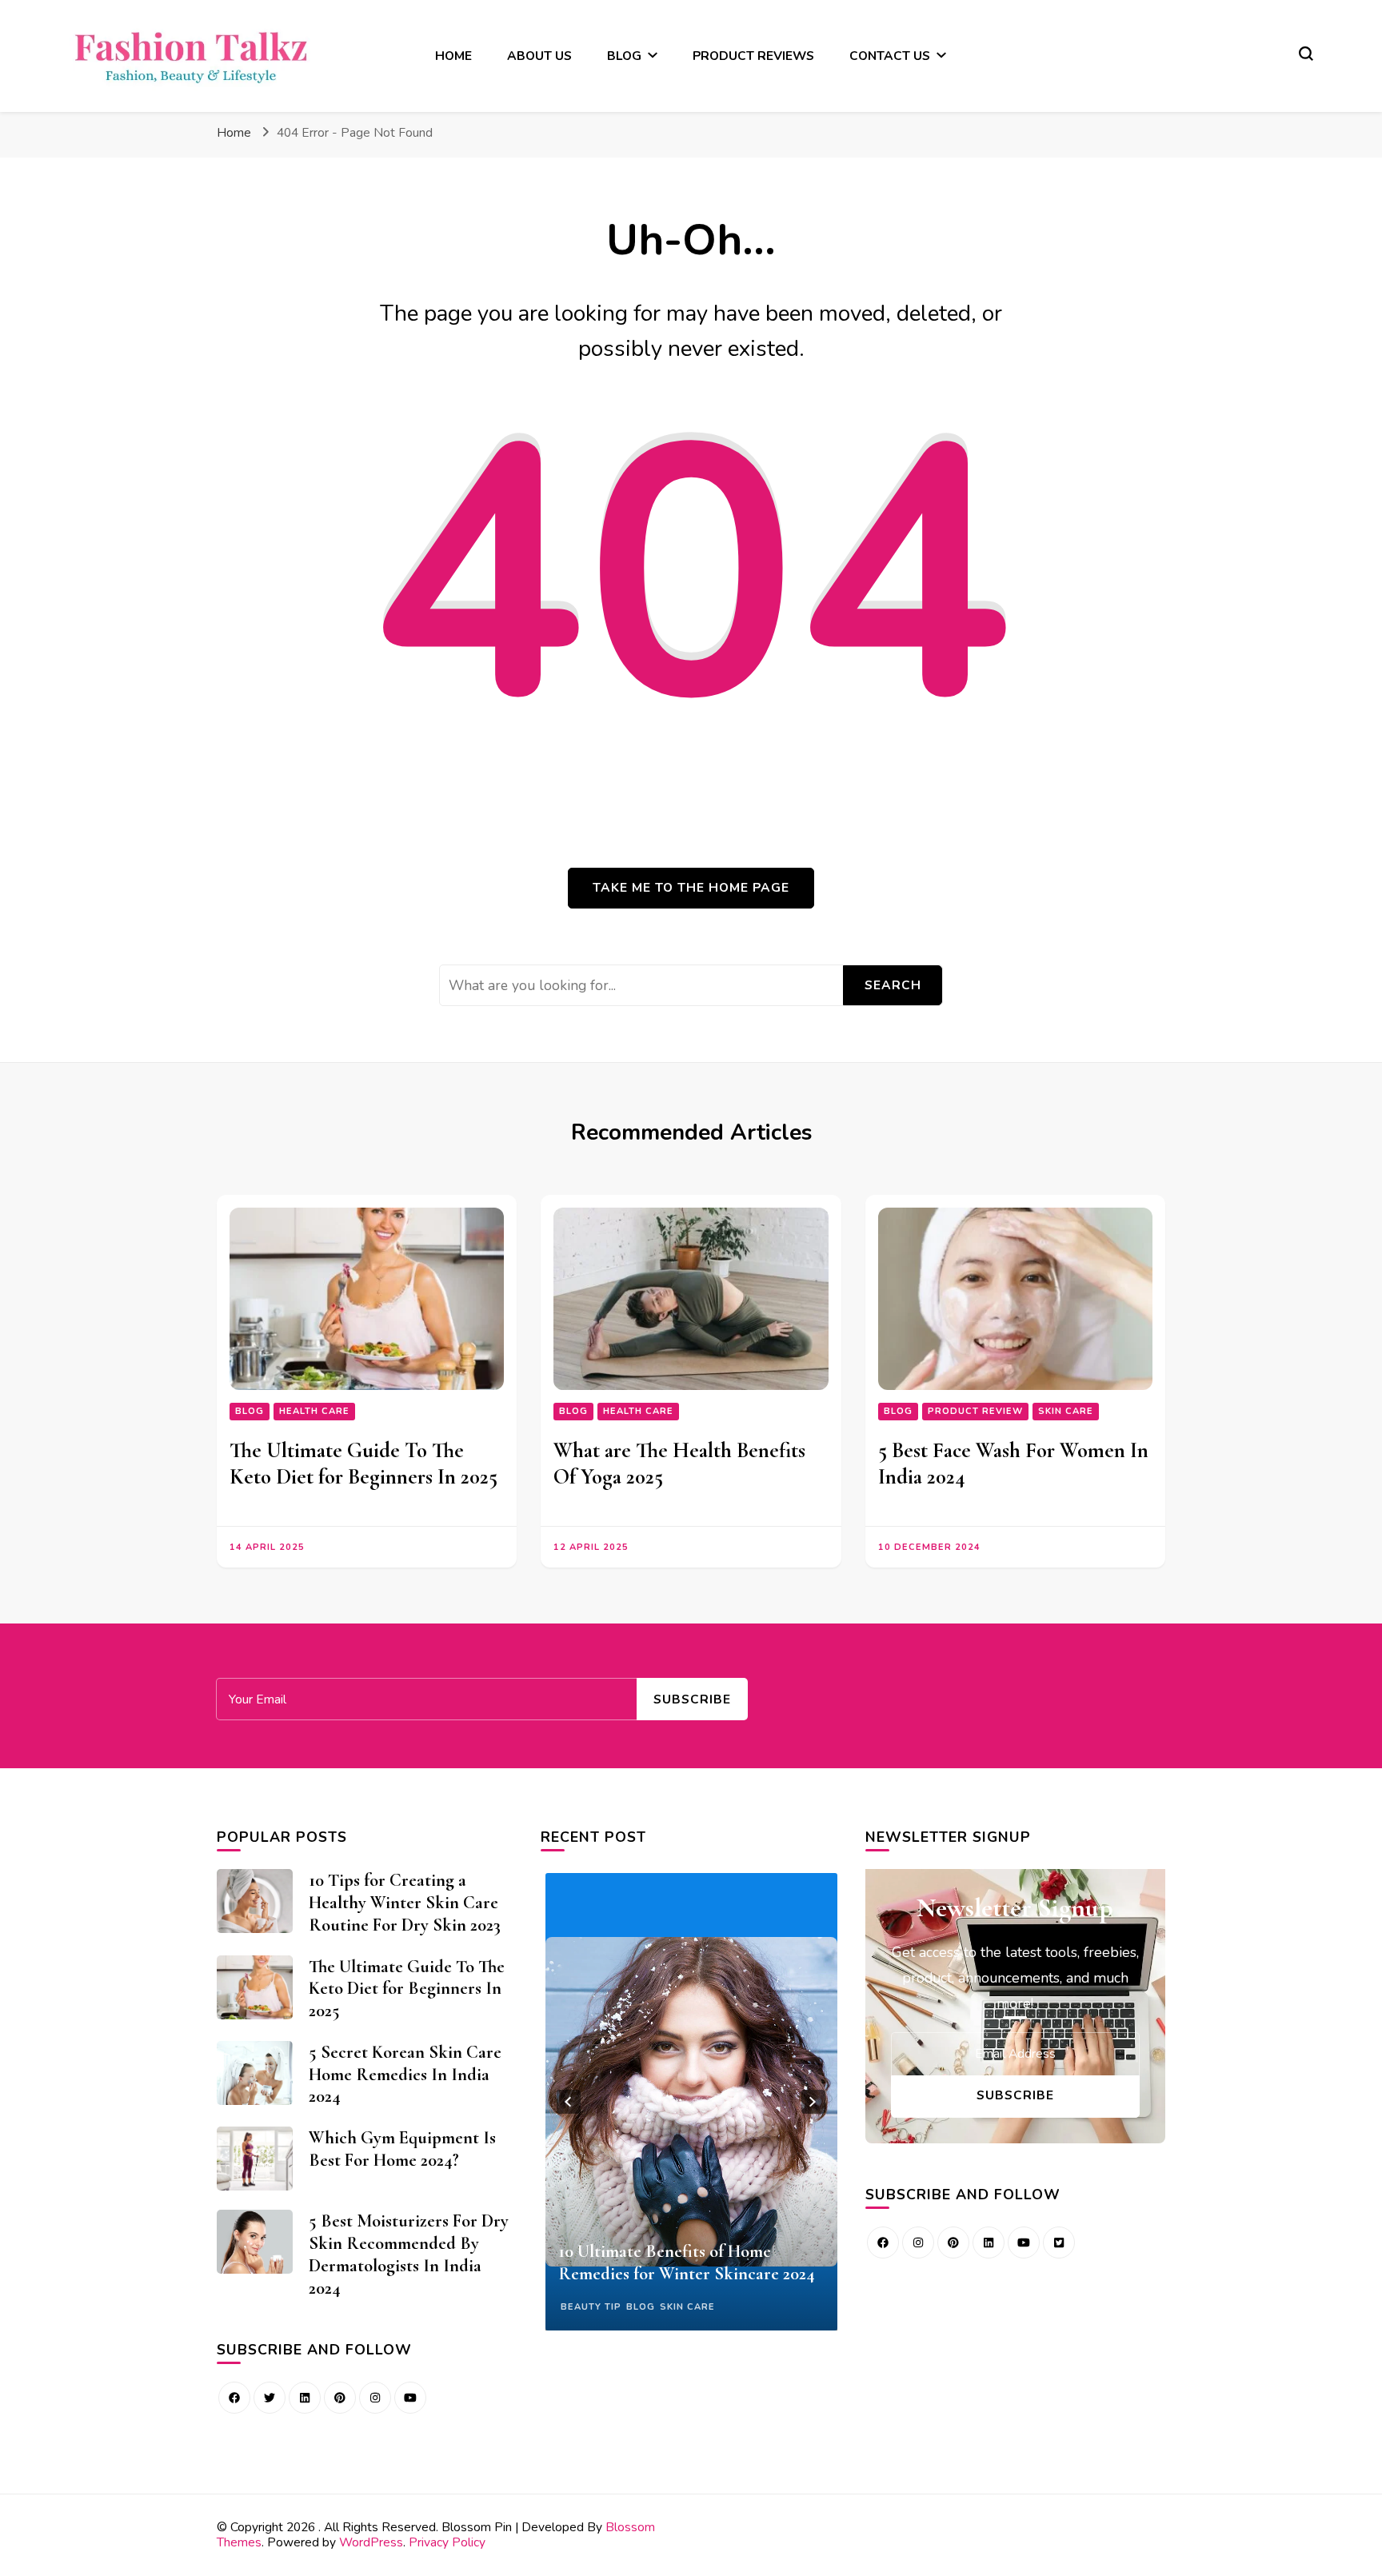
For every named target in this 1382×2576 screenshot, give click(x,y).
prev (569, 2102)
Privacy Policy (447, 2542)
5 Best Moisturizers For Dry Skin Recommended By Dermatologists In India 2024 (409, 2254)
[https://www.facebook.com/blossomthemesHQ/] (234, 2398)
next (813, 2102)
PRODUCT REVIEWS (753, 56)
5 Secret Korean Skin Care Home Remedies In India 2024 (405, 2074)
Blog (250, 1411)
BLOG (624, 56)
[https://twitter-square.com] (1059, 2243)
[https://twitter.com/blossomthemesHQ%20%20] (270, 2398)
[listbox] (691, 2102)
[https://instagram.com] (918, 2243)
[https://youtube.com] (410, 2398)
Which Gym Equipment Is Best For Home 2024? (402, 2149)
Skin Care (1066, 1411)
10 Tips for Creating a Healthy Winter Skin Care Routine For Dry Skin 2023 (405, 1902)
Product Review (975, 1411)
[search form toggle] (1306, 54)
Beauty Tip (591, 2307)
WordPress (371, 2542)
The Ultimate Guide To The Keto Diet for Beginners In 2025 (363, 1464)
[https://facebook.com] (883, 2243)
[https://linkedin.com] (305, 2398)
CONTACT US (890, 56)
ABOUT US (539, 56)
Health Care (314, 1411)
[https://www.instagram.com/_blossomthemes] (375, 2398)
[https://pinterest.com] (340, 2398)
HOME (453, 56)
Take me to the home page (691, 887)
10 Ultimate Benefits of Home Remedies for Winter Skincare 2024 (687, 2262)
